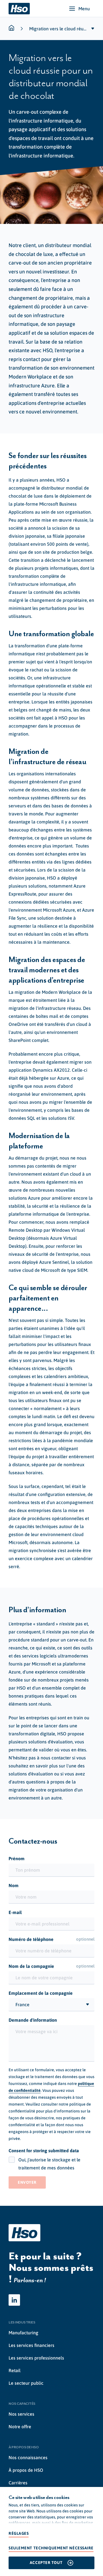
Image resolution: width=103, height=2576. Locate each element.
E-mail (15, 1912)
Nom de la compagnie (51, 1966)
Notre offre (20, 2427)
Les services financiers (31, 2345)
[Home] (19, 9)
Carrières (18, 2483)
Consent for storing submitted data (44, 2151)
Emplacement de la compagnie (41, 1993)
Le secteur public (26, 2383)
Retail (15, 2370)
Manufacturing (23, 2333)
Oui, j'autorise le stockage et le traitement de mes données (49, 2164)
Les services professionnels (36, 2358)
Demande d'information (33, 2020)
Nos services (21, 2414)
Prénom (17, 1858)
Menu (84, 9)
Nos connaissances (28, 2457)
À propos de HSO (26, 2470)
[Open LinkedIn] (14, 2300)
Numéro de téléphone (51, 1939)
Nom (14, 1885)
